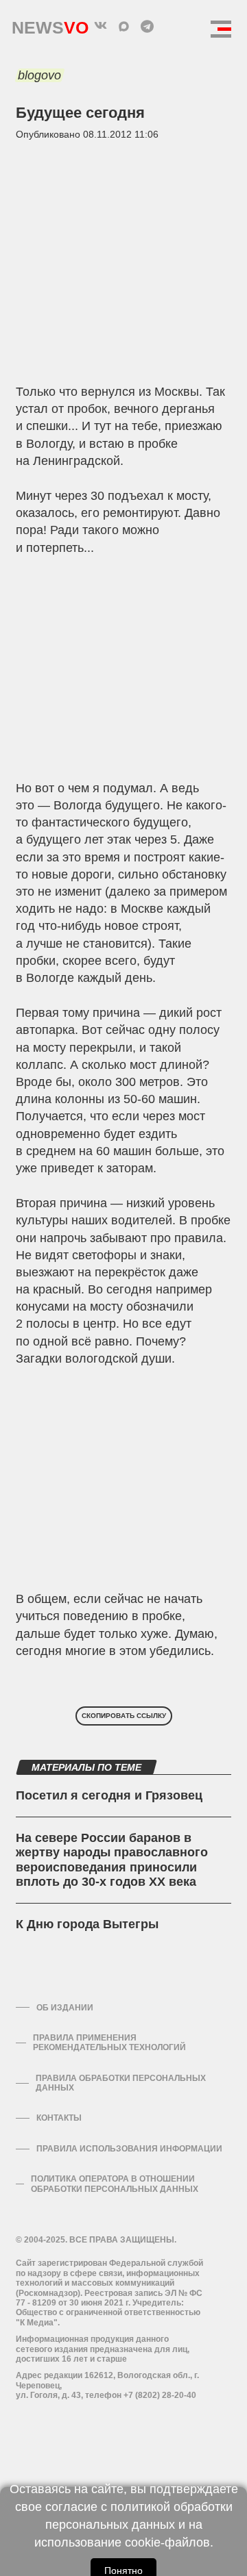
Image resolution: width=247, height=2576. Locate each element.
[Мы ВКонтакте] (100, 26)
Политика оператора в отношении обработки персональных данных (115, 2184)
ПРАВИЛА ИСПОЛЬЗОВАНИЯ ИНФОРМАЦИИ (129, 2149)
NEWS (50, 24)
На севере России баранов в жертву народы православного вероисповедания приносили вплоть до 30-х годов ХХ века (112, 1860)
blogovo (39, 75)
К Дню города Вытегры (87, 1924)
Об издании (65, 2008)
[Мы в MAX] (123, 26)
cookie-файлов (167, 2542)
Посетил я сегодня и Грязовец (109, 1795)
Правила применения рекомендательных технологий (109, 2043)
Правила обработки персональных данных (121, 2083)
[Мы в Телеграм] (147, 26)
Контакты (59, 2118)
